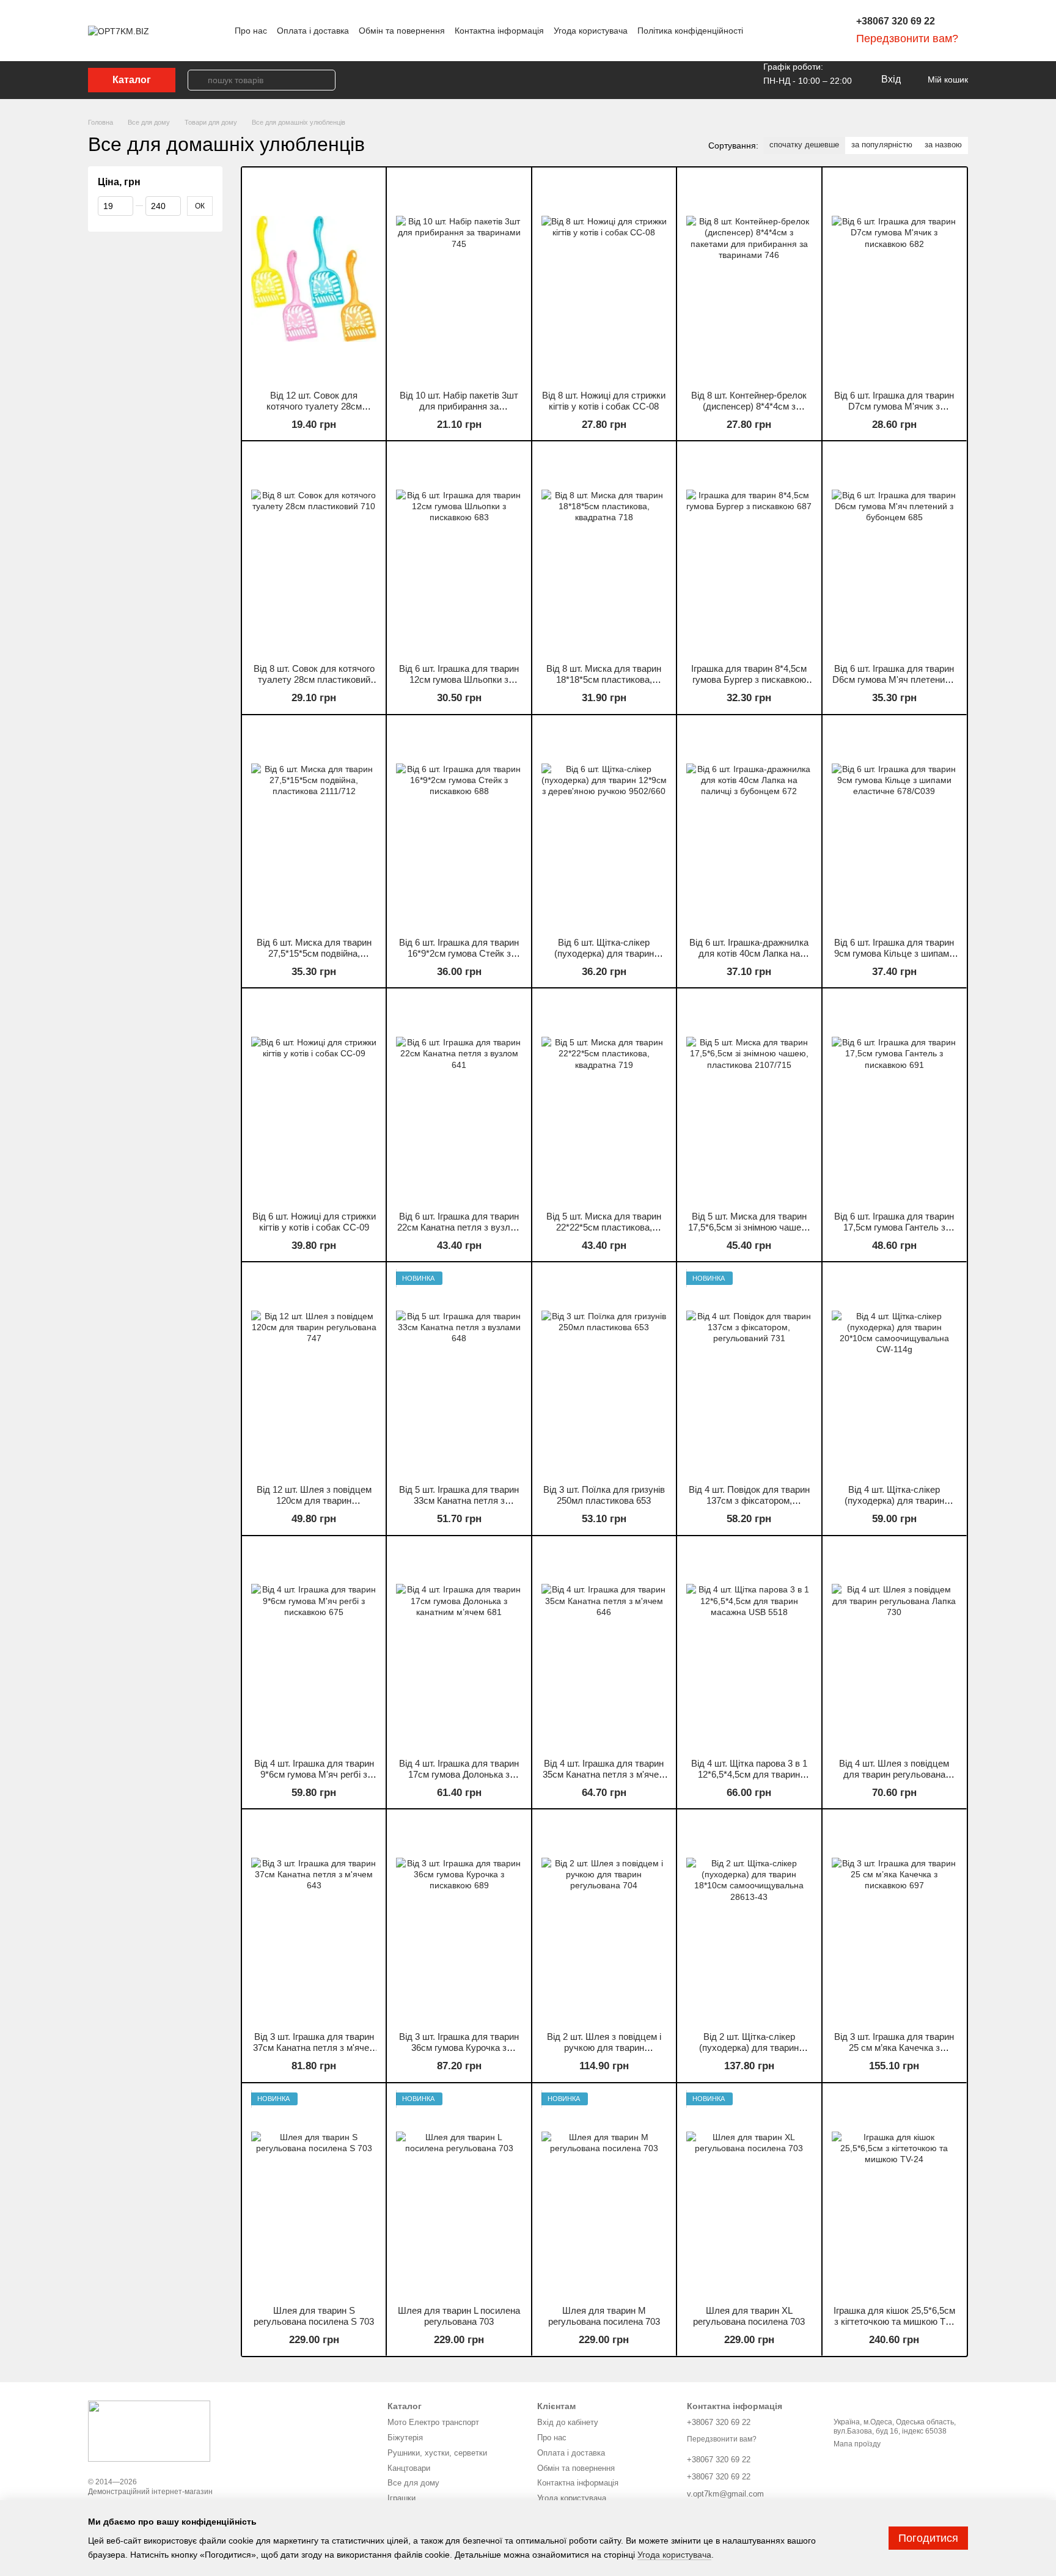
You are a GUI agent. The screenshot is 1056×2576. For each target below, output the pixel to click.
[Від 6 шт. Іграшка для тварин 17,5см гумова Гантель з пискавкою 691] (894, 1099)
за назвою (943, 145)
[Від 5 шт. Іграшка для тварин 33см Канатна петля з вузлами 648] (459, 1373)
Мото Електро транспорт (433, 2422)
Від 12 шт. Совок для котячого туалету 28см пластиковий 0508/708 (314, 406)
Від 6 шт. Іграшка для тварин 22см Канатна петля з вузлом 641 (459, 1227)
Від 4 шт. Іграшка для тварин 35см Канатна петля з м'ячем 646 (604, 1774)
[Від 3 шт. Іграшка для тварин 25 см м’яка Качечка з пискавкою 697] (894, 1920)
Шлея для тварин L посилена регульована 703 (459, 2316)
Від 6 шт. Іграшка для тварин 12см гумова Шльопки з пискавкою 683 (459, 679)
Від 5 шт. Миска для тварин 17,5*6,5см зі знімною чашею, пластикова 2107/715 (749, 1227)
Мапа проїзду (857, 2444)
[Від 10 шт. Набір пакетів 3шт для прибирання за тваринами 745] (459, 278)
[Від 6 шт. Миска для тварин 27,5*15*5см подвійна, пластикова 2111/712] (314, 826)
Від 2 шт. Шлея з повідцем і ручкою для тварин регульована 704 (604, 2048)
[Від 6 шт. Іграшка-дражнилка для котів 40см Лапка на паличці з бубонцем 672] (749, 826)
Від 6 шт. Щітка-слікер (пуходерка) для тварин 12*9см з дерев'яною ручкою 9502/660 (604, 959)
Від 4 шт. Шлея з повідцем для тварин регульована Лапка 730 (894, 1774)
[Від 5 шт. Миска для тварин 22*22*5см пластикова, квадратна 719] (604, 1099)
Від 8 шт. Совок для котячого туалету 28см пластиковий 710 (314, 679)
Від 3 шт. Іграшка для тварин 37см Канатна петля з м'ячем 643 (314, 2048)
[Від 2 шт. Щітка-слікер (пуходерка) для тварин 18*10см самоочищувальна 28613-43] (749, 1920)
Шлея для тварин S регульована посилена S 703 (314, 2316)
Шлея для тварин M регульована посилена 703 (604, 2316)
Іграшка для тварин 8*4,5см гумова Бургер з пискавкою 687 (749, 679)
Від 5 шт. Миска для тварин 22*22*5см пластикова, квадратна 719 (604, 1227)
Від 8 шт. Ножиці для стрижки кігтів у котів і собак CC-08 (604, 401)
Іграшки (402, 2498)
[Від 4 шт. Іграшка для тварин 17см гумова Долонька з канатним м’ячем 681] (459, 1647)
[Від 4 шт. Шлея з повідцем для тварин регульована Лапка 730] (894, 1647)
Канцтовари (409, 2468)
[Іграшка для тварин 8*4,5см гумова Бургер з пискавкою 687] (749, 552)
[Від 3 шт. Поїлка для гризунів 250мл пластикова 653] (604, 1373)
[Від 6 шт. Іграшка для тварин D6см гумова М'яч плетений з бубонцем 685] (894, 552)
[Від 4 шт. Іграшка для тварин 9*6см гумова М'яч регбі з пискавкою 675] (314, 1647)
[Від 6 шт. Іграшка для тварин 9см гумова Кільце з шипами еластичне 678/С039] (894, 826)
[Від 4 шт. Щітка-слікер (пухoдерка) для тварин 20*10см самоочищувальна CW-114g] (894, 1373)
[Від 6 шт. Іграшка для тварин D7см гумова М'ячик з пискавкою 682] (894, 278)
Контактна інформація (499, 31)
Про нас (251, 31)
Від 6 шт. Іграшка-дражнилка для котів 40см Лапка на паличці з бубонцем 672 (749, 953)
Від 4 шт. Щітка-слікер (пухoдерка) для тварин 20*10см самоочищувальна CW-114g (894, 1506)
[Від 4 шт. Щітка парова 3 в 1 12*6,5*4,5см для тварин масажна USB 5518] (749, 1647)
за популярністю (882, 145)
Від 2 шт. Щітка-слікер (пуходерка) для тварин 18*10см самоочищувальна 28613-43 (749, 2053)
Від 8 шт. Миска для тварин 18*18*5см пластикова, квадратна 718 (604, 679)
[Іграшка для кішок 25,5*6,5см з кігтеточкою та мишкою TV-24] (894, 2194)
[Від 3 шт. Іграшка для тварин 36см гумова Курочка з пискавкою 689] (459, 1920)
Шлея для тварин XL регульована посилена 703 (749, 2316)
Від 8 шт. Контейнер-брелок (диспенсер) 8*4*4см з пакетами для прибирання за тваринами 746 (749, 412)
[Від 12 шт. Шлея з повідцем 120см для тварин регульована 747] (314, 1373)
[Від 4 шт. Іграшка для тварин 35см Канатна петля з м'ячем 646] (604, 1647)
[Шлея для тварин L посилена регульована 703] (459, 2194)
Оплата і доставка (313, 31)
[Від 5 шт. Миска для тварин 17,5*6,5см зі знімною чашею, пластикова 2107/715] (749, 1099)
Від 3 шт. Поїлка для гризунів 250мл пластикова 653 (604, 1495)
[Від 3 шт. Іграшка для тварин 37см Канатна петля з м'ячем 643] (314, 1920)
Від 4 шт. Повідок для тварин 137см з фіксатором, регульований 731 (749, 1500)
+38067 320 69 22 (896, 21)
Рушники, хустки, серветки (437, 2453)
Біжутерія (405, 2438)
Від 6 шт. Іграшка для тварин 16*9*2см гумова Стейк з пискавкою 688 (459, 953)
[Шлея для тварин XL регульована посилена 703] (749, 2194)
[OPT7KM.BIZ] (149, 2431)
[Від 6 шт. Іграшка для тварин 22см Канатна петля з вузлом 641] (459, 1099)
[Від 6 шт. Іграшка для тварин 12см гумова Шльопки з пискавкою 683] (459, 552)
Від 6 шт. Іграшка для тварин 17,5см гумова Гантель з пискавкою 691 (894, 1227)
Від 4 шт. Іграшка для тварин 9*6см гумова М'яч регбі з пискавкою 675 (314, 1774)
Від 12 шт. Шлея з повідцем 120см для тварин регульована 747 (314, 1500)
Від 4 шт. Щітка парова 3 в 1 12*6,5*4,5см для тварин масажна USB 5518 (749, 1774)
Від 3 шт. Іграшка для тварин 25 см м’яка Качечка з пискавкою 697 (894, 2048)
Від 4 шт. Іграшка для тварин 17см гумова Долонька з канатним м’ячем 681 (459, 1774)
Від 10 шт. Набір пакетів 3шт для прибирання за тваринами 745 (459, 406)
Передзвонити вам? (907, 39)
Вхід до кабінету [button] (568, 2422)
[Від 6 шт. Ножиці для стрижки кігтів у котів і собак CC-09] (314, 1099)
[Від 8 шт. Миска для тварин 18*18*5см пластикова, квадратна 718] (604, 552)
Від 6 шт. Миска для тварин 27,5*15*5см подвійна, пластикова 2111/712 (314, 953)
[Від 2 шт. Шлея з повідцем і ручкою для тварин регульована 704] (604, 1920)
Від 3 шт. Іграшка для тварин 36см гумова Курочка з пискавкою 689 (459, 2048)
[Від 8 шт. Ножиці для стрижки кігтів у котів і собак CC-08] (604, 278)
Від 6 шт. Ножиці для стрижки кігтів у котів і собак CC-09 (314, 1222)
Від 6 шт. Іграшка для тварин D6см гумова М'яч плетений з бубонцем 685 (894, 679)
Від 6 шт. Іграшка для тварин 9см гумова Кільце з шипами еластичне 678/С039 (894, 953)
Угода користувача (591, 31)
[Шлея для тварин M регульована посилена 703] (604, 2194)
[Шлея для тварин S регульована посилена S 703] (314, 2194)
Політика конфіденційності (690, 31)
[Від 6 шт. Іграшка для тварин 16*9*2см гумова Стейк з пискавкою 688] (459, 826)
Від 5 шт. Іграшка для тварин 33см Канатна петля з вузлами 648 (459, 1500)
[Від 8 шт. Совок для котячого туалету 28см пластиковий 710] (314, 552)
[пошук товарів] (198, 80)
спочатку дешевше (804, 145)
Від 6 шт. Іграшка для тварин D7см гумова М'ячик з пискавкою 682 (894, 406)
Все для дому (413, 2483)
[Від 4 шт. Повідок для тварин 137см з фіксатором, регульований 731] (749, 1373)
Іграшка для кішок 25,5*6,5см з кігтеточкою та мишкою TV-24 (894, 2321)
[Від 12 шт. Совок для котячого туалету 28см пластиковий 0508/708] (314, 278)
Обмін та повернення (402, 31)
